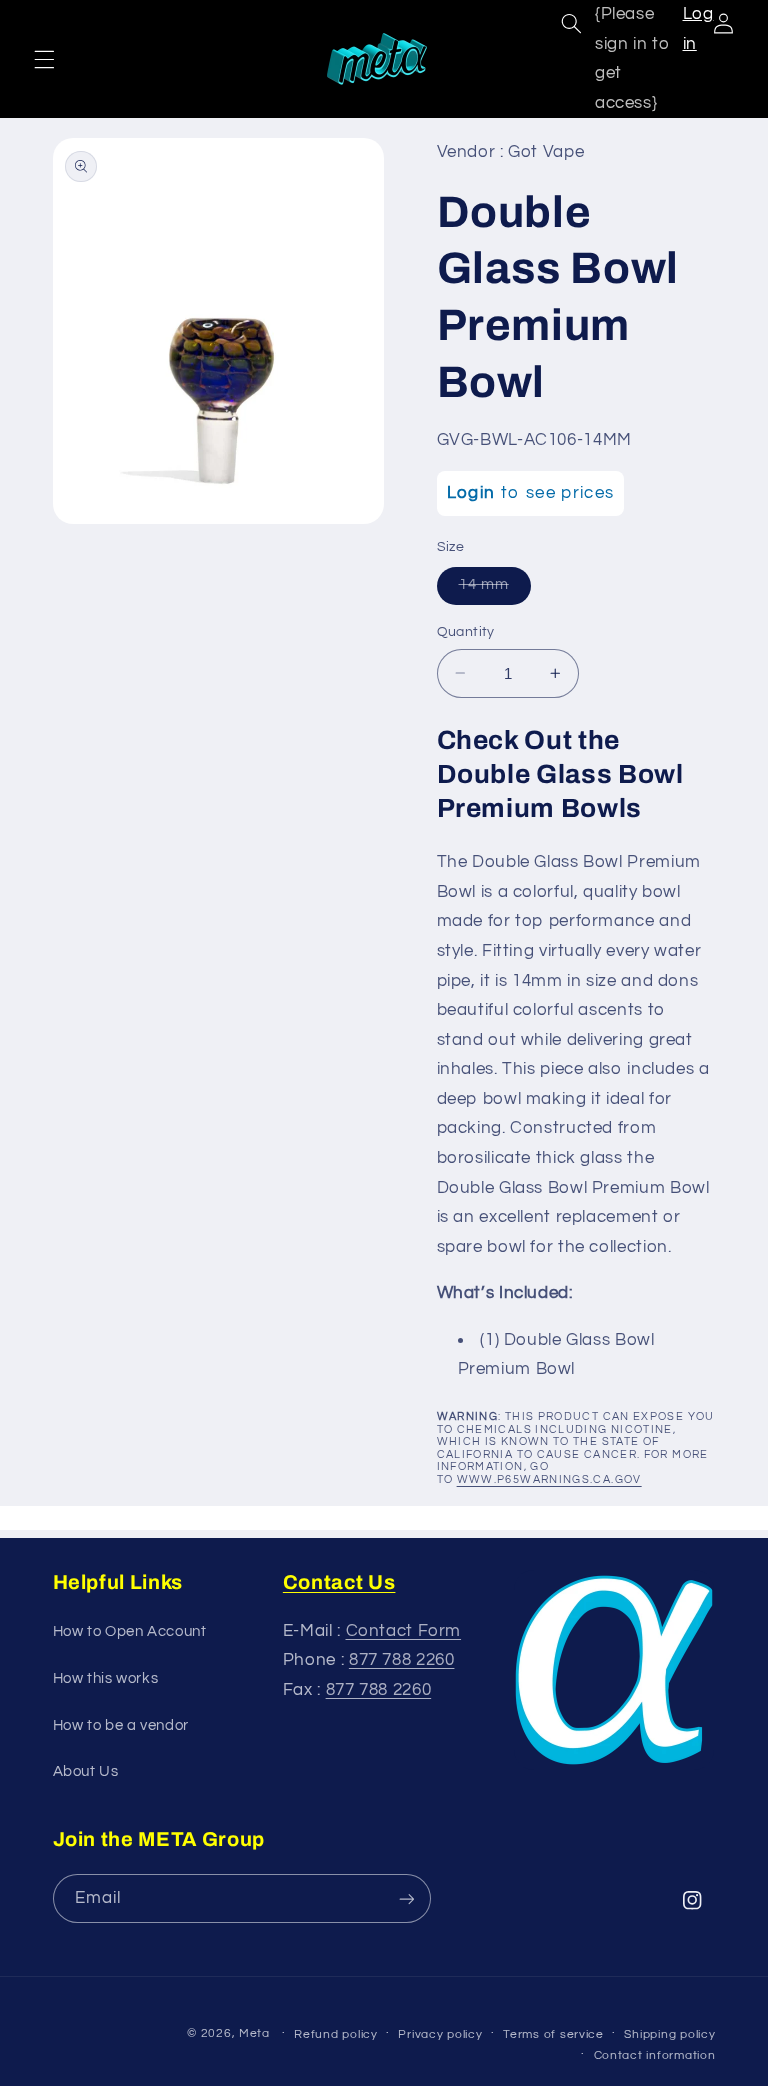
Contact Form (404, 1631)
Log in (698, 29)
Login (471, 493)
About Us (86, 1771)
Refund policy (336, 2034)
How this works (106, 1678)
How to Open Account (130, 1631)
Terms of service (553, 2034)
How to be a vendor (121, 1725)
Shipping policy (669, 2034)
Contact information (655, 2055)
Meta (254, 2033)
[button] (44, 59)
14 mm (495, 590)
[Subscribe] (406, 1898)
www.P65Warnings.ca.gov (549, 1479)
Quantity (466, 632)
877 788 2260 (402, 1660)
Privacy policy (440, 2034)
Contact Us (339, 1582)
